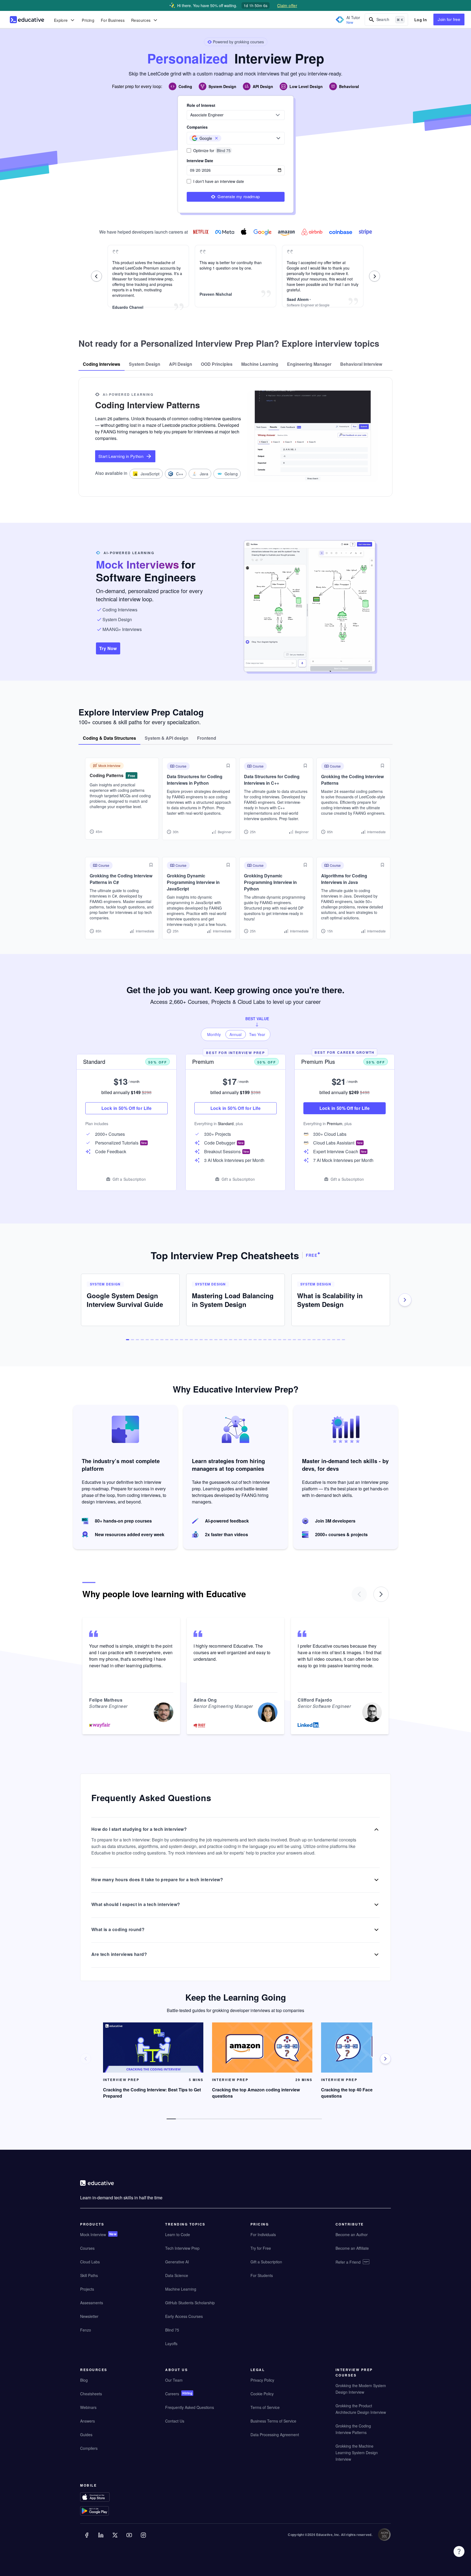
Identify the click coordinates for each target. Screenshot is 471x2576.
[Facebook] (87, 2539)
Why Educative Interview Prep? (236, 1389)
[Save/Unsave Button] (228, 766)
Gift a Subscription (129, 1179)
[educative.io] (27, 20)
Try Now (108, 648)
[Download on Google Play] (105, 2512)
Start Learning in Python (121, 456)
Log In (421, 20)
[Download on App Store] (105, 2498)
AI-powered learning (128, 394)
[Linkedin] (101, 2539)
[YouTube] (130, 2539)
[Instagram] (144, 2539)
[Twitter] (116, 2539)
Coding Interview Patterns (147, 405)
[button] (216, 138)
